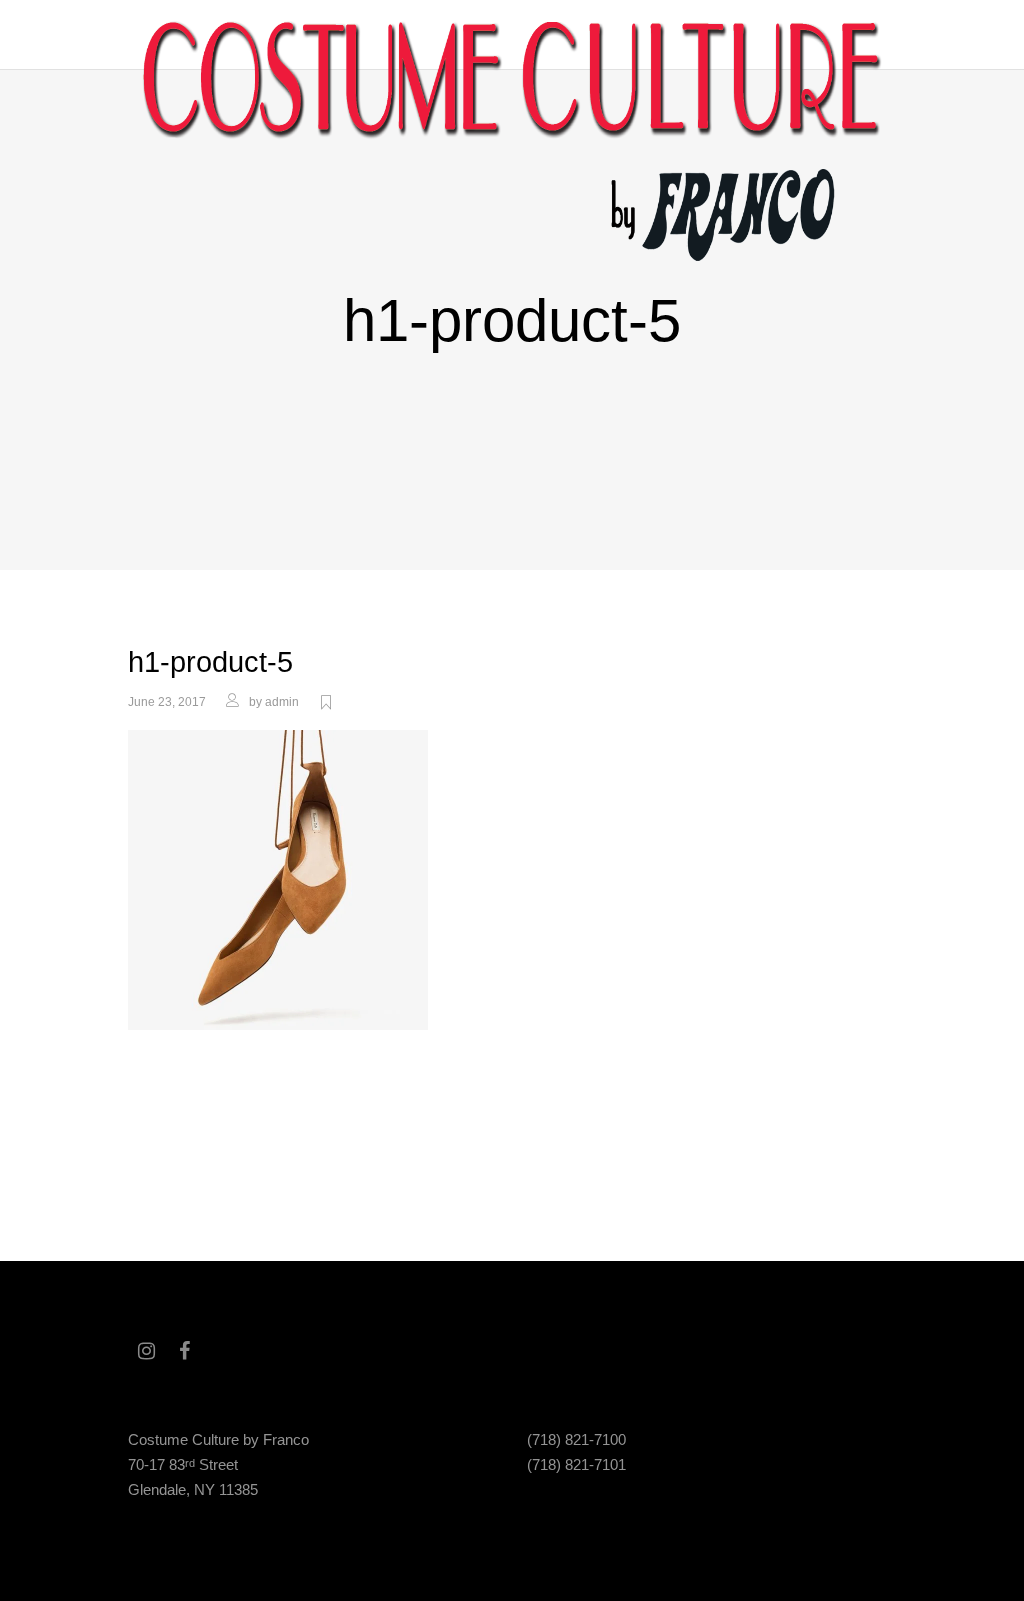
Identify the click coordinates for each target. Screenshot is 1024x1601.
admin (282, 702)
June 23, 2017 (167, 702)
